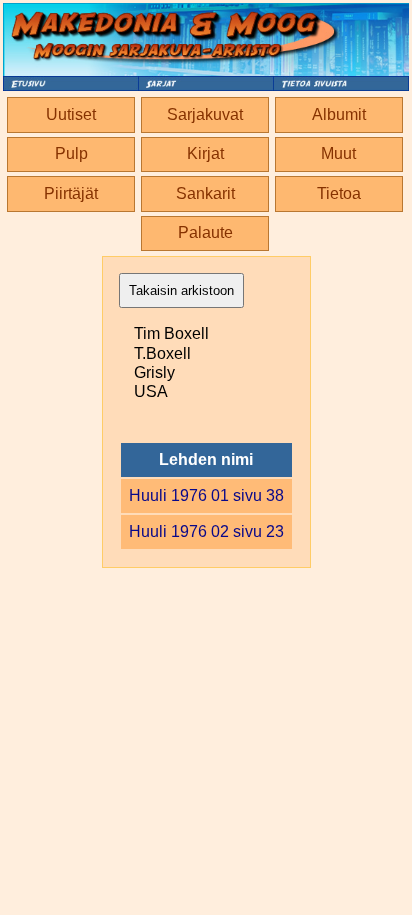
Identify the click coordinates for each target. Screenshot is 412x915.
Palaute (205, 232)
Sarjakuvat (205, 114)
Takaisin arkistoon (181, 290)
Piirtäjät (71, 193)
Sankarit (205, 193)
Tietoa (339, 193)
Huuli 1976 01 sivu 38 (206, 495)
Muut (338, 153)
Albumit (339, 114)
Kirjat (205, 153)
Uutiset (71, 114)
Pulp (71, 153)
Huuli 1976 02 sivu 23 (206, 531)
